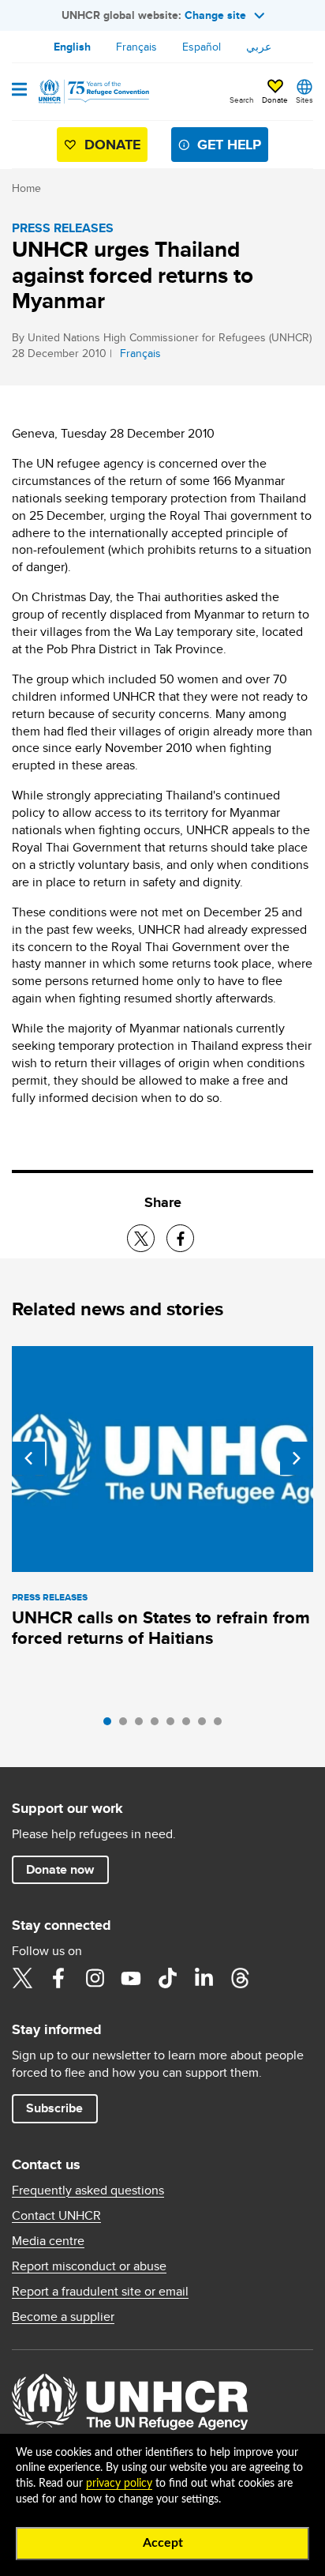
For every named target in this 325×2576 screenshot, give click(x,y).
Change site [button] (215, 15)
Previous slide (28, 1458)
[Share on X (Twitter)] (141, 1238)
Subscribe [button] (54, 2108)
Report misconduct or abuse (89, 2266)
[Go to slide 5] (174, 1725)
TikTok (167, 1978)
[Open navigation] (19, 91)
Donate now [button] (60, 1869)
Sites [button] (304, 100)
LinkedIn (204, 1978)
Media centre (48, 2241)
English (72, 47)
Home (26, 188)
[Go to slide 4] (159, 1725)
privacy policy (119, 2484)
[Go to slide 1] (111, 1725)
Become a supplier (63, 2317)
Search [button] (242, 100)
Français (136, 47)
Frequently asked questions (88, 2191)
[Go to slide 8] (222, 1725)
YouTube (131, 1978)
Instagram (95, 1978)
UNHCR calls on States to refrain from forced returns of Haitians (161, 1628)
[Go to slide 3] (143, 1725)
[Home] (92, 92)
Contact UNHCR (56, 2216)
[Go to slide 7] (206, 1725)
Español (202, 47)
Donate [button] (275, 100)
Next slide (297, 1458)
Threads (240, 1978)
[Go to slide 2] (127, 1725)
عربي (259, 47)
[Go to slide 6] (190, 1725)
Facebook (58, 1978)
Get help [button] (229, 145)
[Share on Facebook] (180, 1238)
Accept (163, 2543)
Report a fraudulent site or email (100, 2292)
